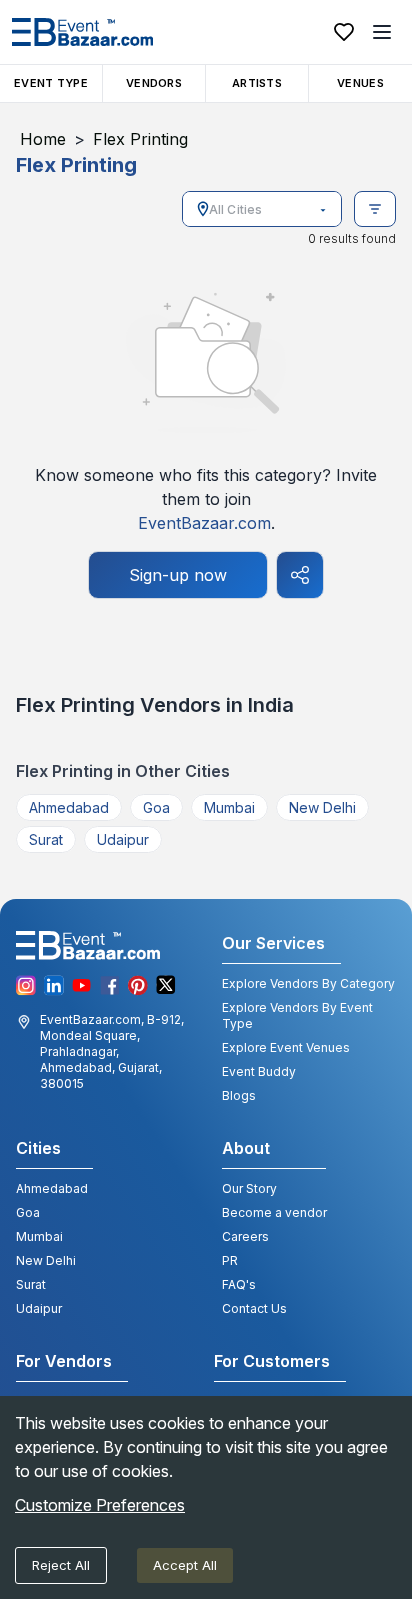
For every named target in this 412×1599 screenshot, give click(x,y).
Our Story (249, 1188)
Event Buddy (259, 1071)
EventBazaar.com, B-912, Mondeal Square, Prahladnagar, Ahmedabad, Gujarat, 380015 (112, 1051)
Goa (156, 807)
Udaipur (123, 839)
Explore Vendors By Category (308, 983)
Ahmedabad (69, 807)
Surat (46, 839)
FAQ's (239, 1284)
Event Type (51, 83)
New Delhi (322, 807)
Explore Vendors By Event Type (297, 1015)
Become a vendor (274, 1212)
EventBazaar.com (204, 523)
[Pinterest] (138, 986)
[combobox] (263, 208)
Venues (360, 83)
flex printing (140, 139)
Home (43, 139)
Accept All (185, 1565)
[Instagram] (26, 986)
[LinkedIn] (54, 986)
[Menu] (382, 32)
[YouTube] (82, 986)
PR (230, 1260)
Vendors (154, 83)
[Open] (323, 210)
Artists (257, 83)
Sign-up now (178, 575)
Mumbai (229, 807)
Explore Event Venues (286, 1047)
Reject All (61, 1565)
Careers (245, 1236)
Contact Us (254, 1308)
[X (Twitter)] (166, 986)
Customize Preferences (100, 1505)
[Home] (82, 32)
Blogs (239, 1095)
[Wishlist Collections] (344, 32)
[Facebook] (110, 986)
